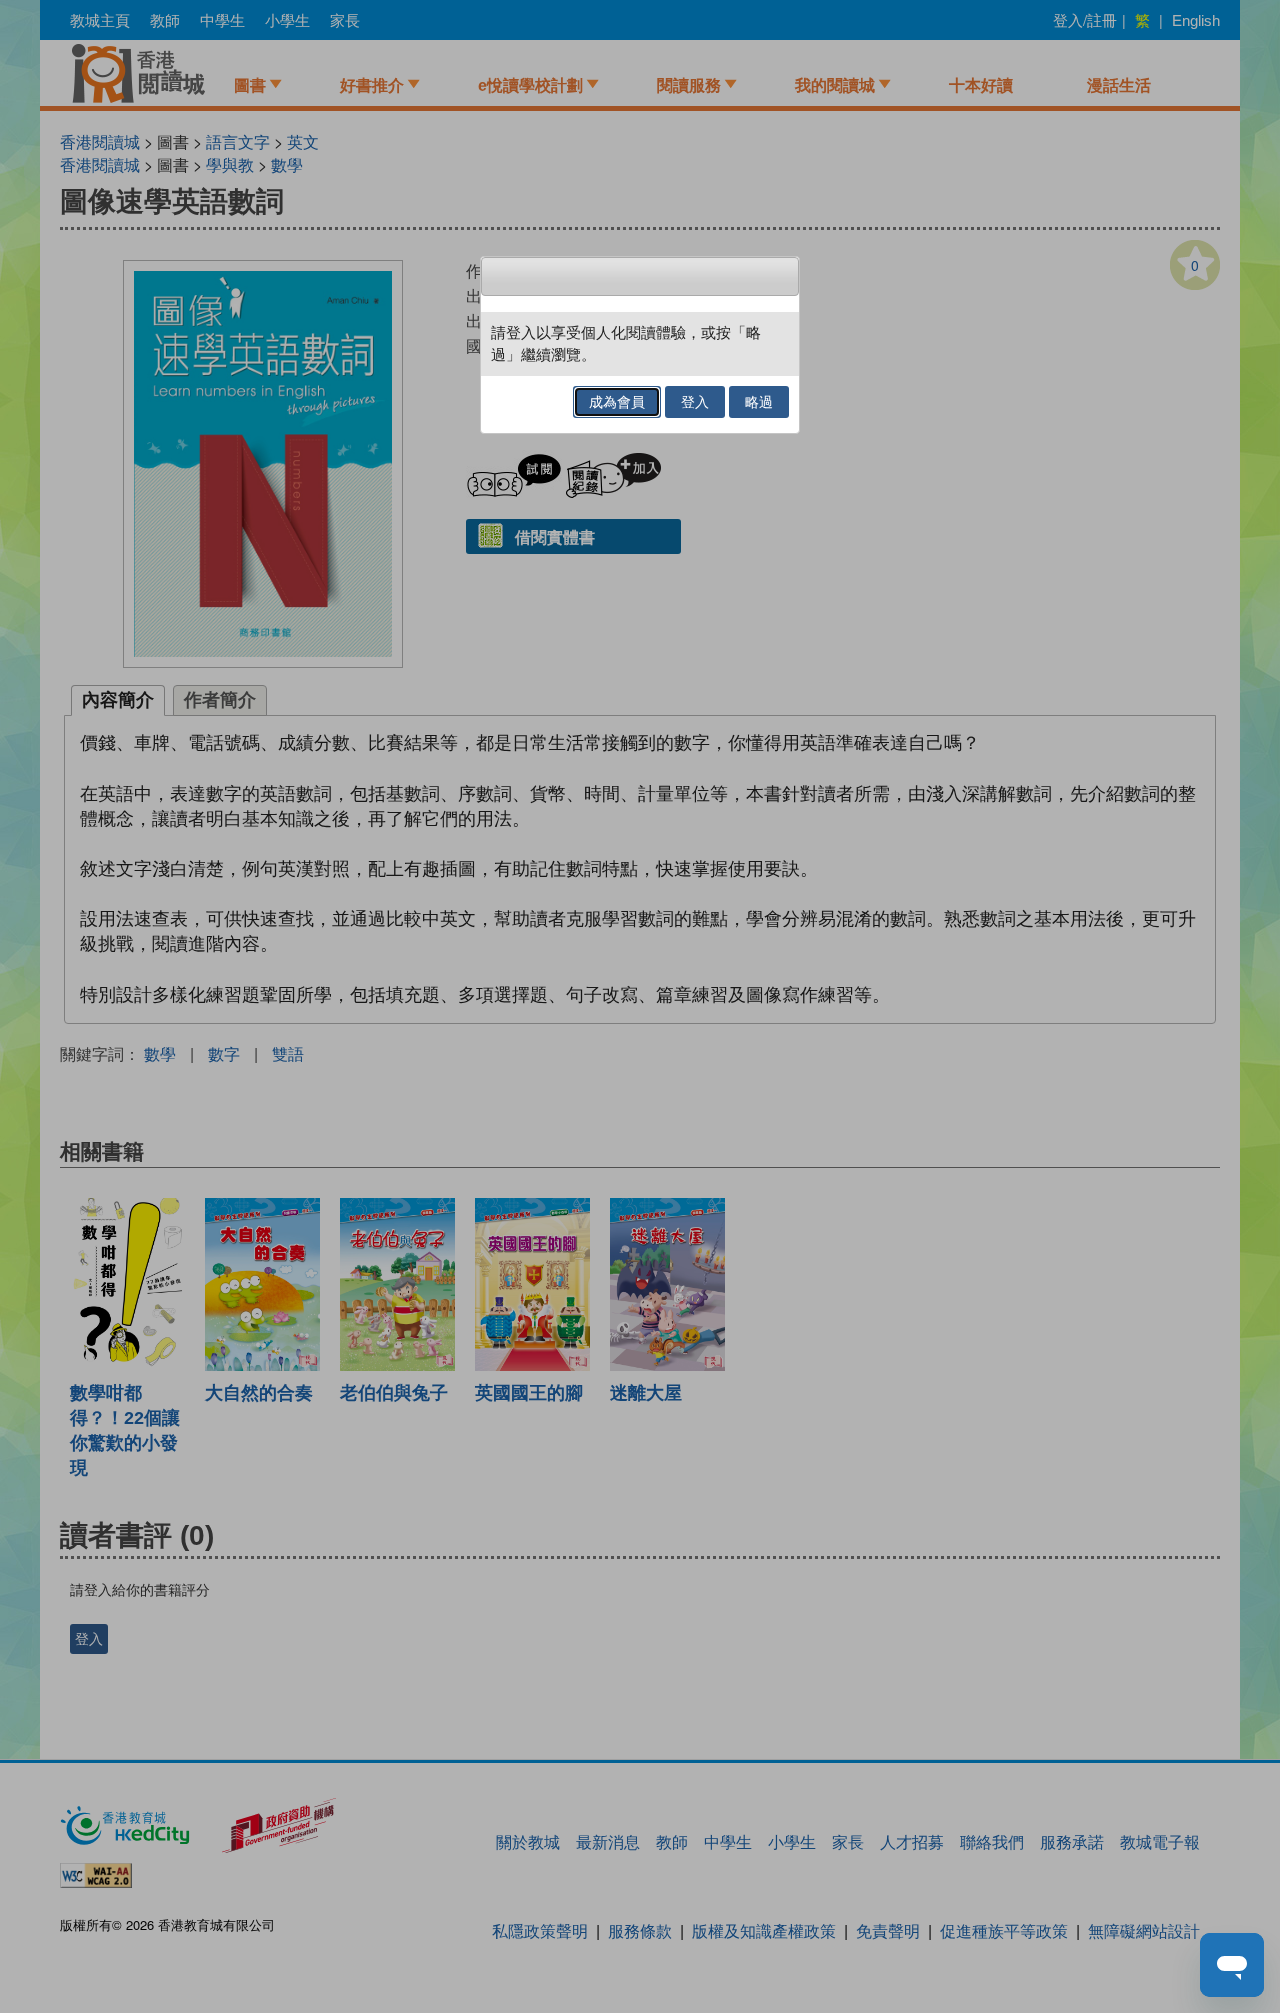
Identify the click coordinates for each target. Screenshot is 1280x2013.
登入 (695, 402)
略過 (759, 402)
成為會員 (617, 402)
